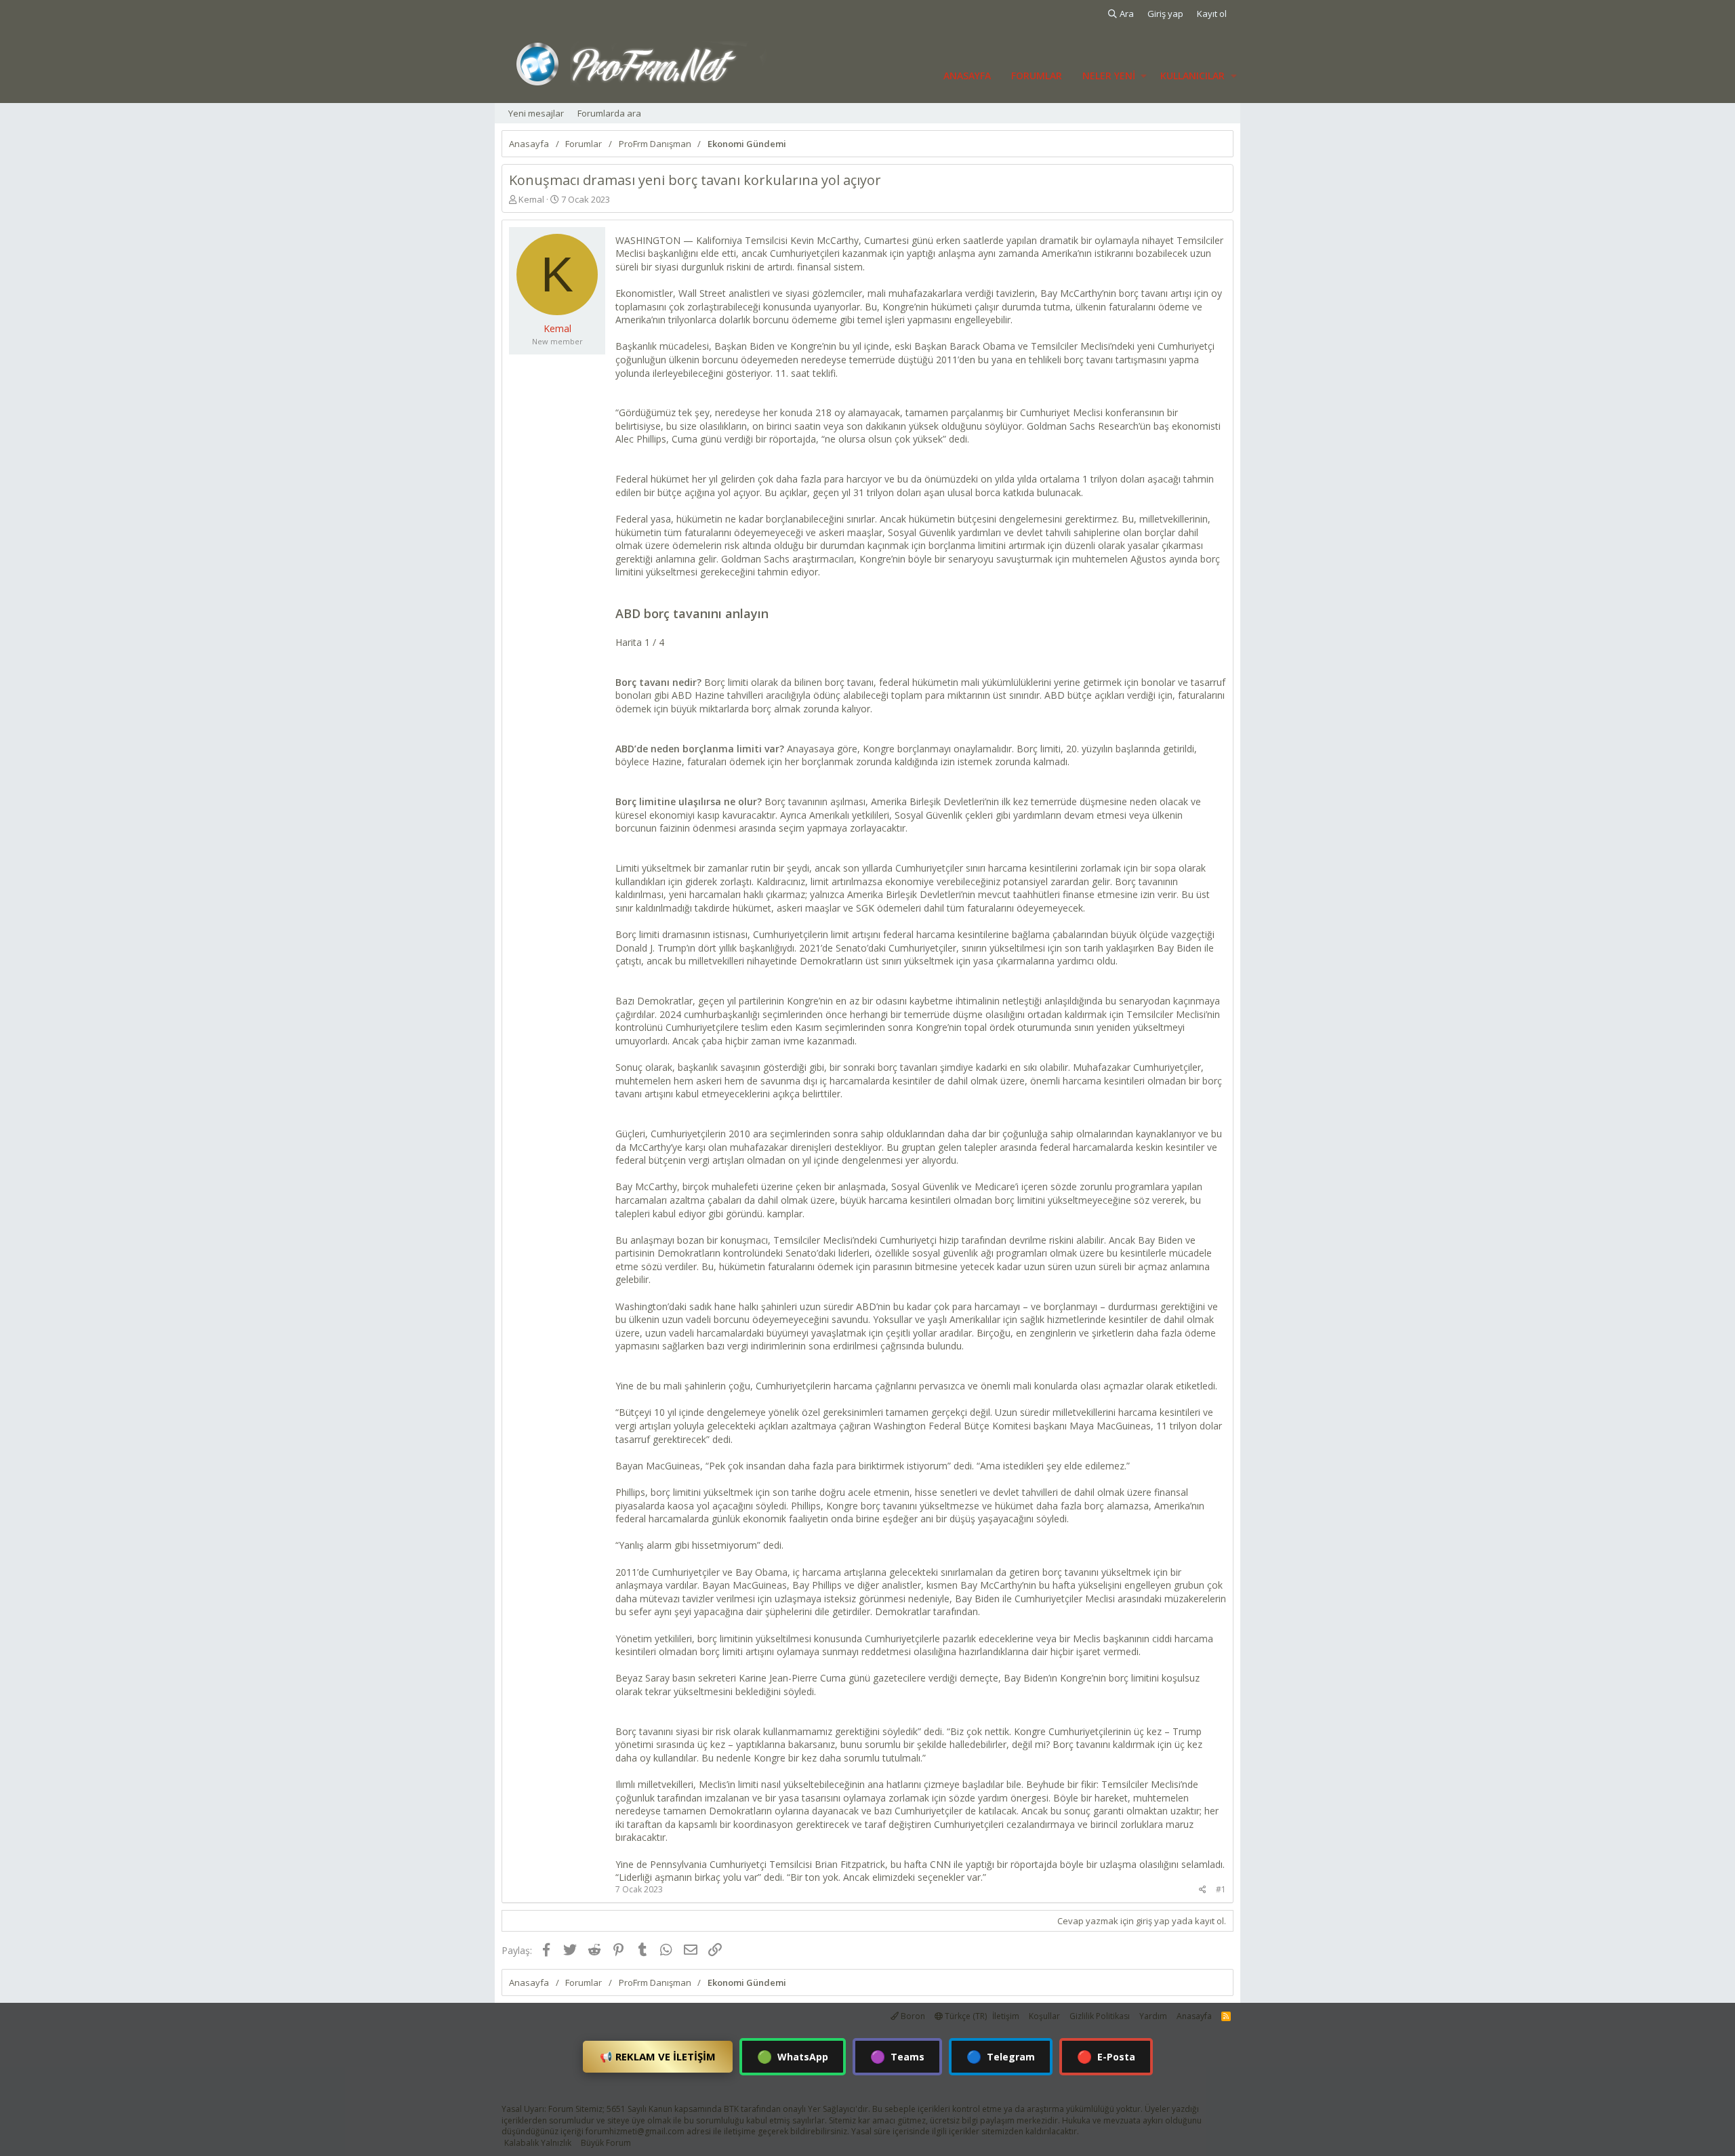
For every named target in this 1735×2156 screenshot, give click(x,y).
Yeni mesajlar (536, 113)
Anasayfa (967, 76)
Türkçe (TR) (965, 2016)
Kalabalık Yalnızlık (538, 2143)
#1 (1221, 1889)
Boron (912, 2016)
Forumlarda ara (609, 113)
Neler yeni (1109, 76)
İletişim (1006, 2016)
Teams (897, 2056)
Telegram (1001, 2056)
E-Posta (1106, 2056)
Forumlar (1037, 76)
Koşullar (1044, 2016)
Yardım (1153, 2016)
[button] (1144, 76)
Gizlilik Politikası (1100, 2016)
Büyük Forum (606, 2143)
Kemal (531, 199)
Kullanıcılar (1192, 76)
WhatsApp (793, 2056)
